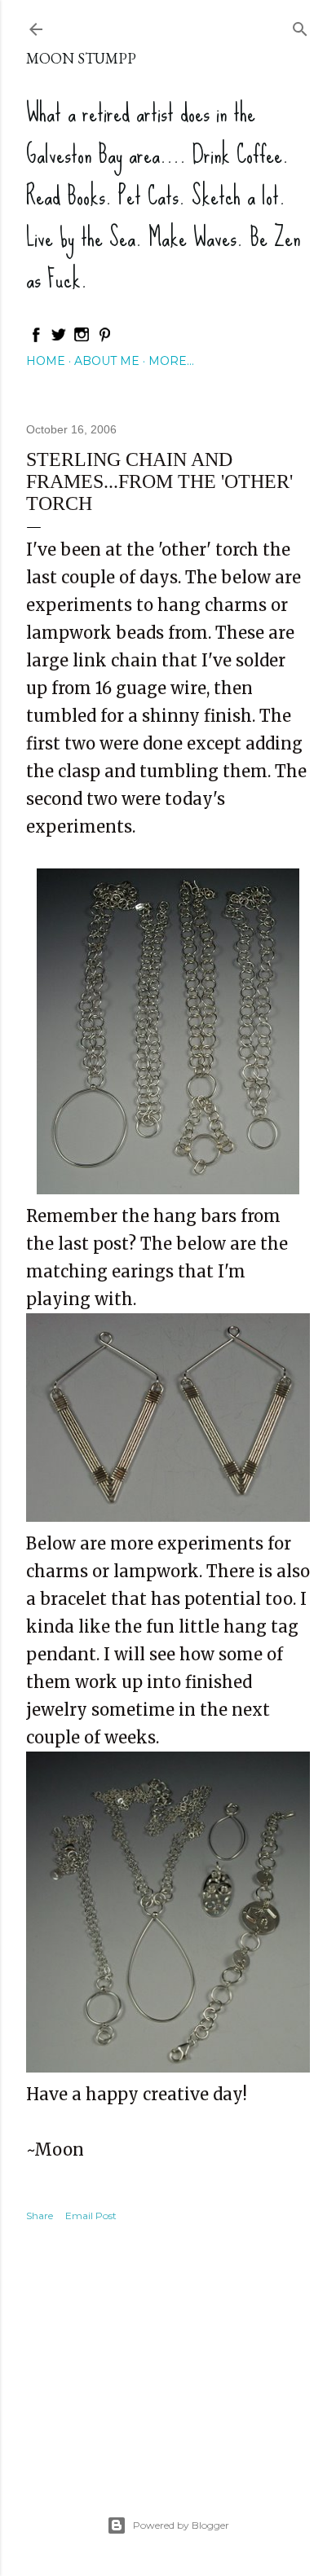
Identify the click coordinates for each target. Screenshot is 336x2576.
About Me (107, 361)
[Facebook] (36, 339)
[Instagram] (82, 339)
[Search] (300, 26)
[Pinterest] (104, 339)
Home (46, 361)
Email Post (91, 2216)
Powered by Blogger (181, 2525)
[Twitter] (59, 339)
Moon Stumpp (81, 58)
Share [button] (40, 2216)
